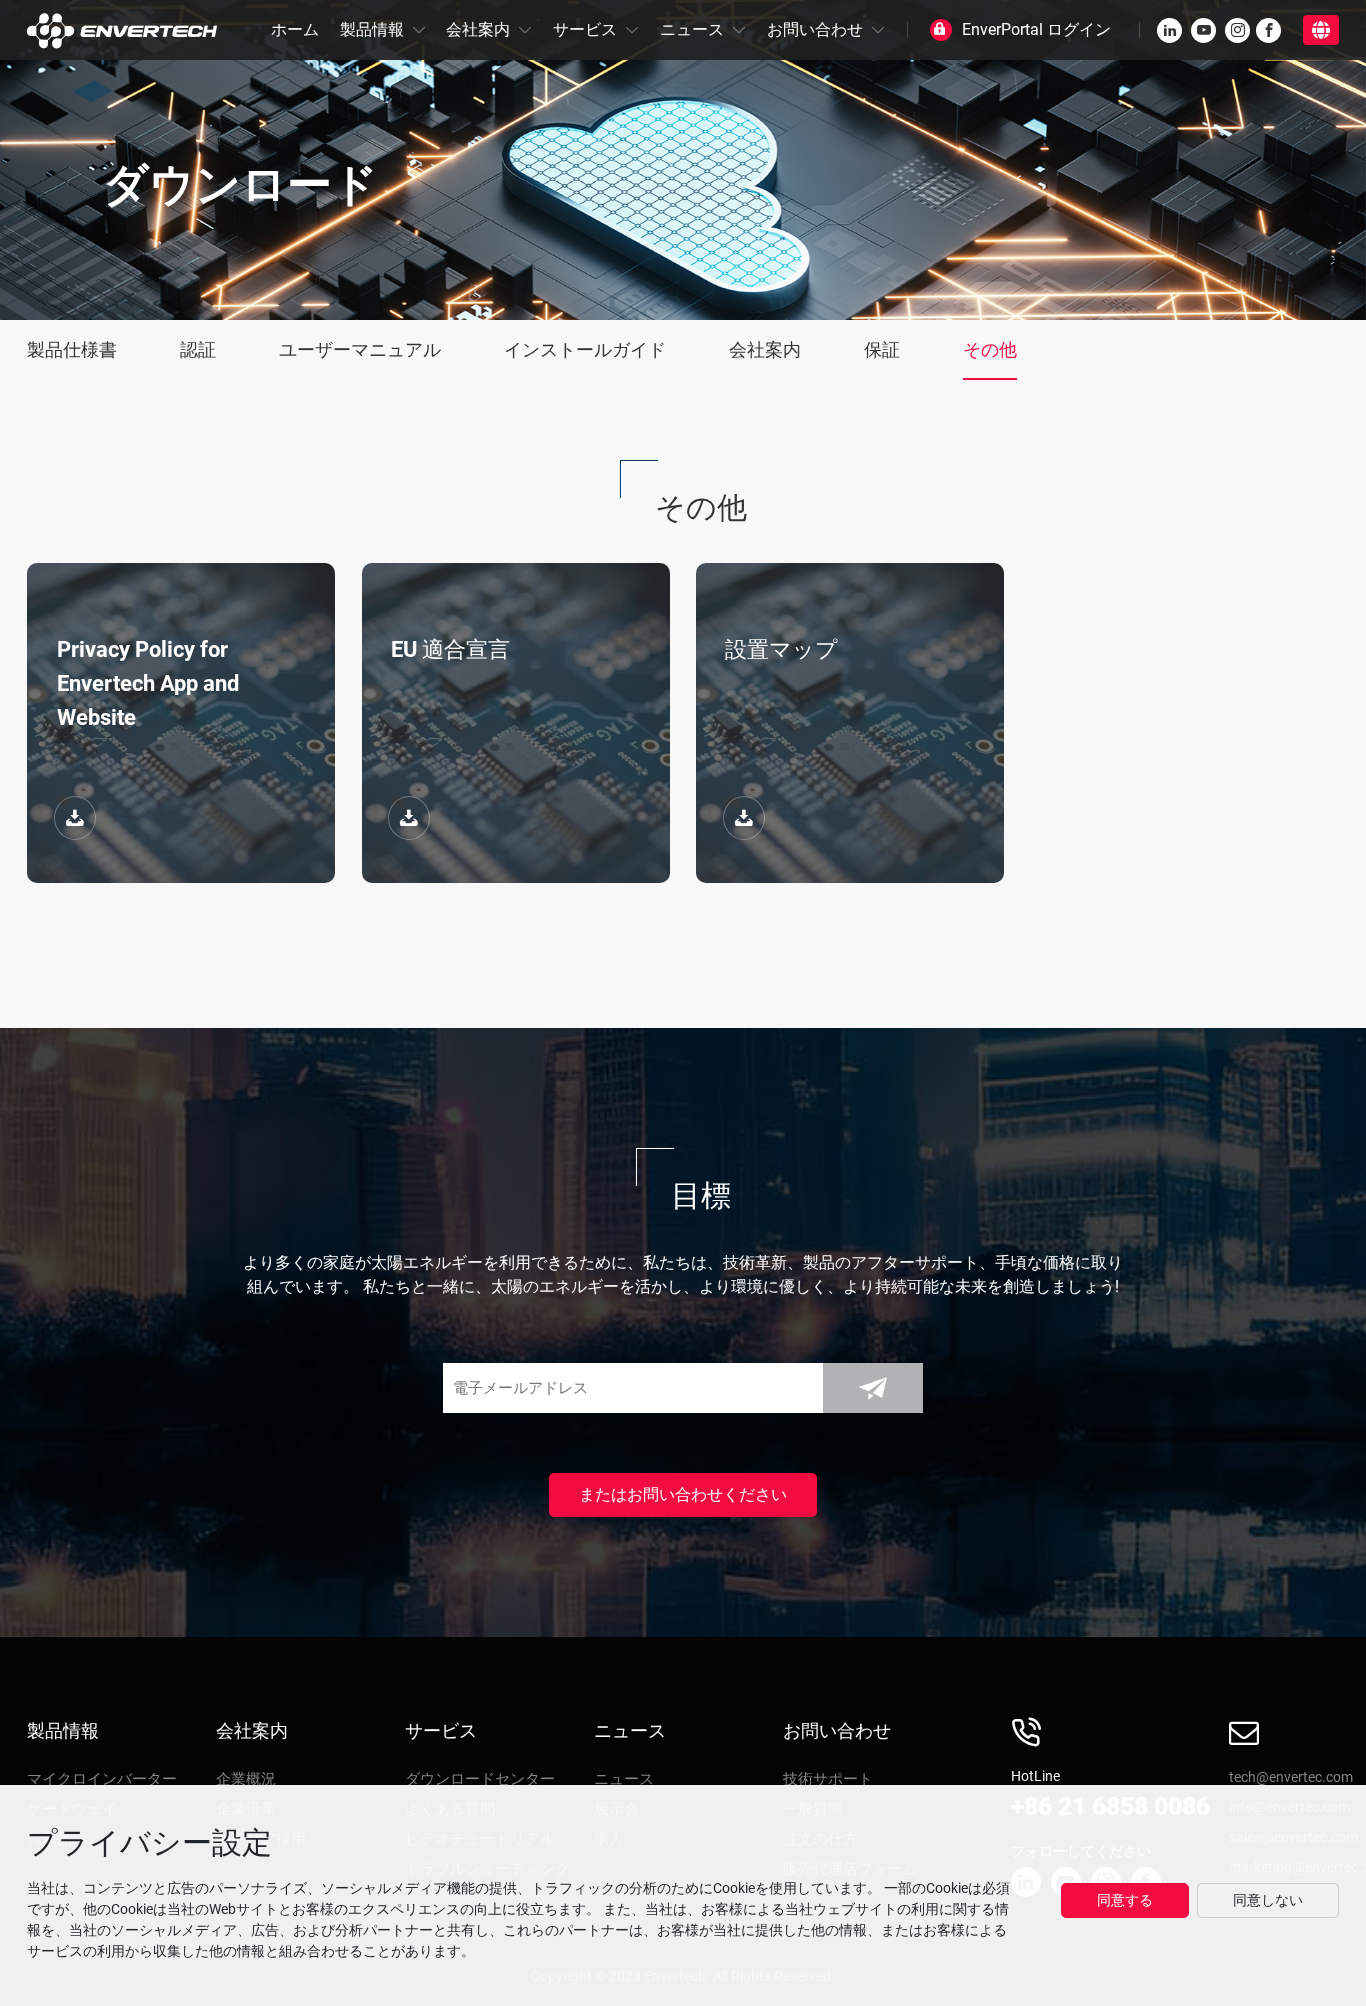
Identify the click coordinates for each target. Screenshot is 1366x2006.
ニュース (692, 29)
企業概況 (246, 1779)
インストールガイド (585, 349)
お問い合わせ (815, 29)
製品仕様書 (72, 349)
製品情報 (372, 29)
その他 (990, 349)
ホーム (295, 29)
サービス (585, 29)
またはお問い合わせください (683, 1494)
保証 (882, 349)
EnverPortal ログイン (1036, 29)
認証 (198, 349)
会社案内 (478, 29)
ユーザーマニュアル (360, 349)
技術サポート (828, 1779)
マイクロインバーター (102, 1779)
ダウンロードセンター (480, 1779)
